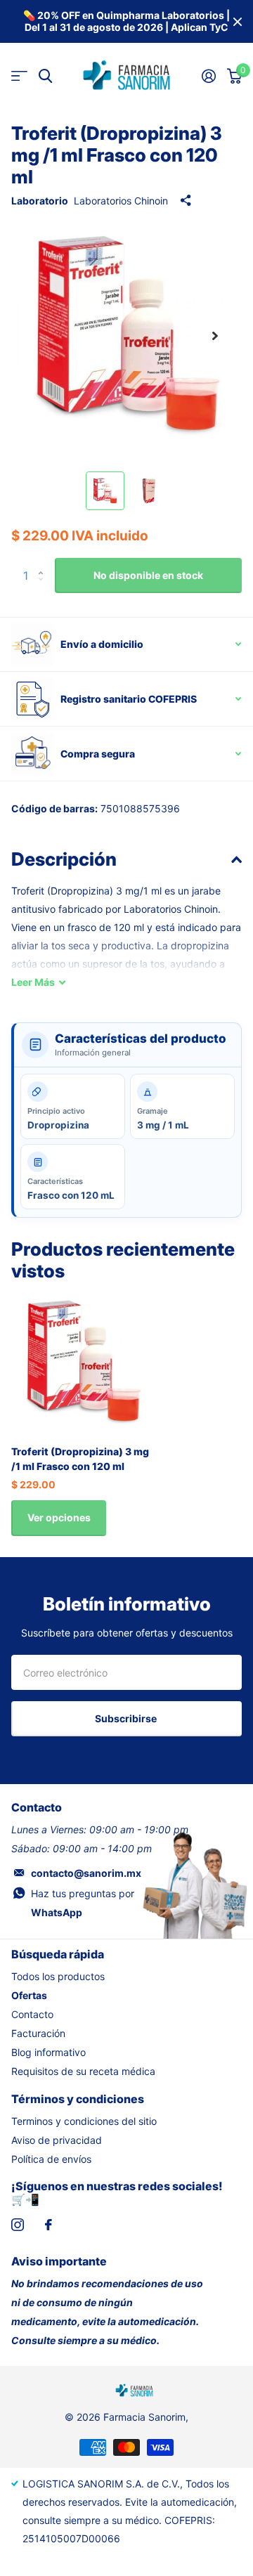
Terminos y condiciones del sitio (84, 2121)
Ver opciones (59, 1517)
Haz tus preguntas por (83, 1903)
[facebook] (48, 2225)
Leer (33, 982)
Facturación (38, 2033)
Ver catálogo (19, 76)
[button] (215, 336)
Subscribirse (127, 1718)
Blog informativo (48, 2052)
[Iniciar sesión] (209, 76)
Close (238, 21)
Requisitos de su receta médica (83, 2071)
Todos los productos (58, 1976)
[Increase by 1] (44, 563)
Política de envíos (51, 2159)
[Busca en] (45, 76)
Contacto (32, 2014)
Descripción (64, 859)
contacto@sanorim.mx (86, 1873)
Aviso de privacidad (57, 2140)
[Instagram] (18, 2225)
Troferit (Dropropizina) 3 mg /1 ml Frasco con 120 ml (80, 1459)
